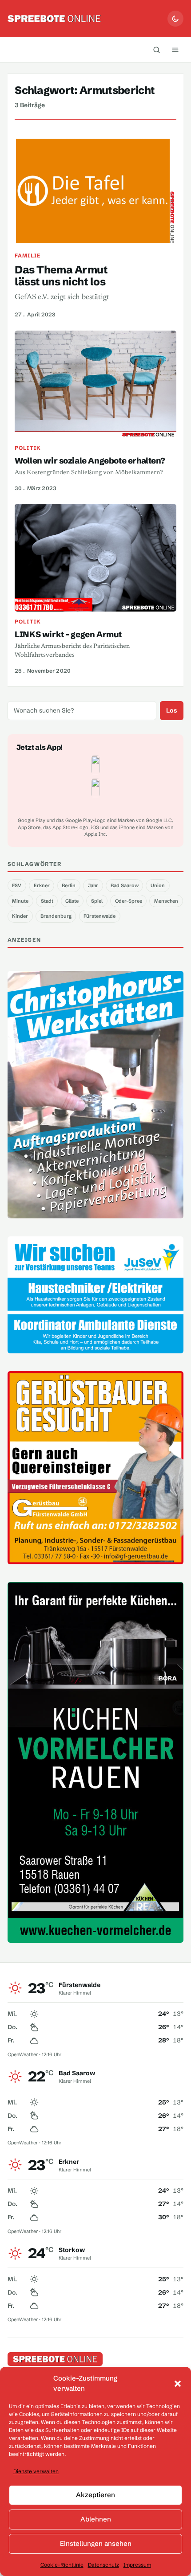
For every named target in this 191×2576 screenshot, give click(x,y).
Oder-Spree (129, 901)
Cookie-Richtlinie (62, 2565)
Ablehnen (96, 2519)
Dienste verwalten (36, 2471)
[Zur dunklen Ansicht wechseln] (175, 19)
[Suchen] (156, 50)
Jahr (93, 885)
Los (172, 710)
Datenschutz (103, 2565)
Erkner (42, 885)
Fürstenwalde (99, 916)
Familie (28, 255)
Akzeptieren (95, 2495)
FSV (17, 885)
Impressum (137, 2565)
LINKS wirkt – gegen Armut (68, 634)
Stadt (47, 901)
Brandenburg (56, 916)
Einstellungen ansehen (96, 2543)
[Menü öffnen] (175, 50)
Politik (28, 448)
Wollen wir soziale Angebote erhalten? (90, 461)
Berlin (69, 885)
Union (158, 885)
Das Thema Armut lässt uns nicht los (61, 276)
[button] (178, 2384)
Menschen (166, 901)
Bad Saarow (125, 885)
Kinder (20, 916)
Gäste (72, 901)
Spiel (97, 901)
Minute (20, 901)
